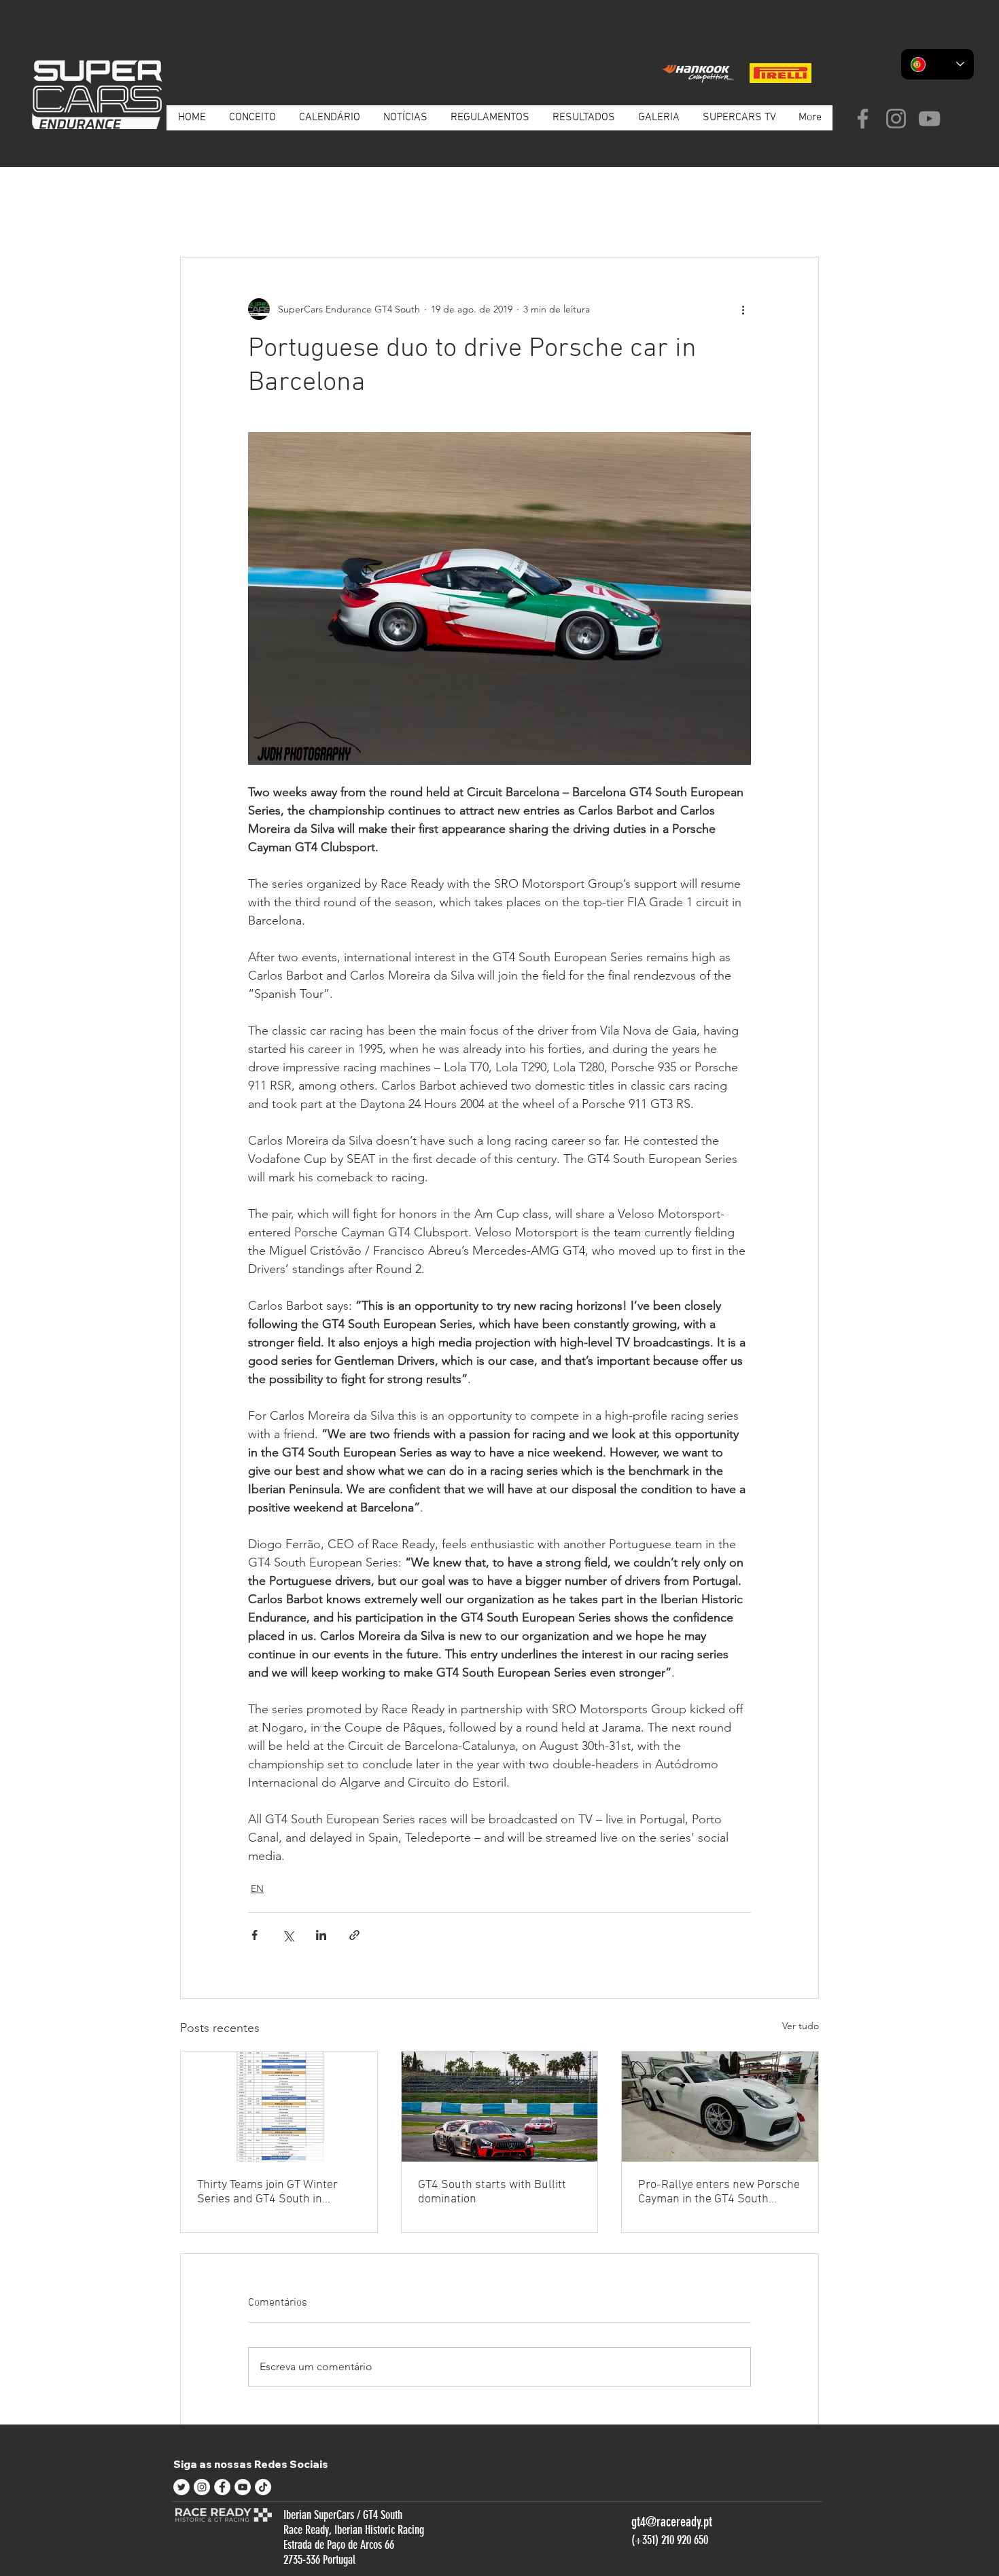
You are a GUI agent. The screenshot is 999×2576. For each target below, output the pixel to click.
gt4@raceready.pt (672, 2522)
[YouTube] (929, 119)
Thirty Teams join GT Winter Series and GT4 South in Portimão (267, 2192)
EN (341, 215)
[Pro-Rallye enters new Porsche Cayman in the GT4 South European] (720, 2107)
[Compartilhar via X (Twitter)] (288, 1935)
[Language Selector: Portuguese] (937, 64)
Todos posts (206, 215)
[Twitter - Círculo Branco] (181, 2487)
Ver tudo (801, 2026)
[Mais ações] (743, 309)
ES (302, 215)
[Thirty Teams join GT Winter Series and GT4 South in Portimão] (279, 2107)
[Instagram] (896, 119)
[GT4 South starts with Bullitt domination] (500, 2107)
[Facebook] (863, 119)
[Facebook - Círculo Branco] (222, 2487)
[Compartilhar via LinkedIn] (321, 1935)
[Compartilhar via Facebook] (255, 1935)
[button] (802, 216)
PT (264, 215)
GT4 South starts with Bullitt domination (492, 2192)
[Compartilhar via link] (354, 1935)
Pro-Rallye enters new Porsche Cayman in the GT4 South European (719, 2192)
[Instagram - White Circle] (202, 2487)
